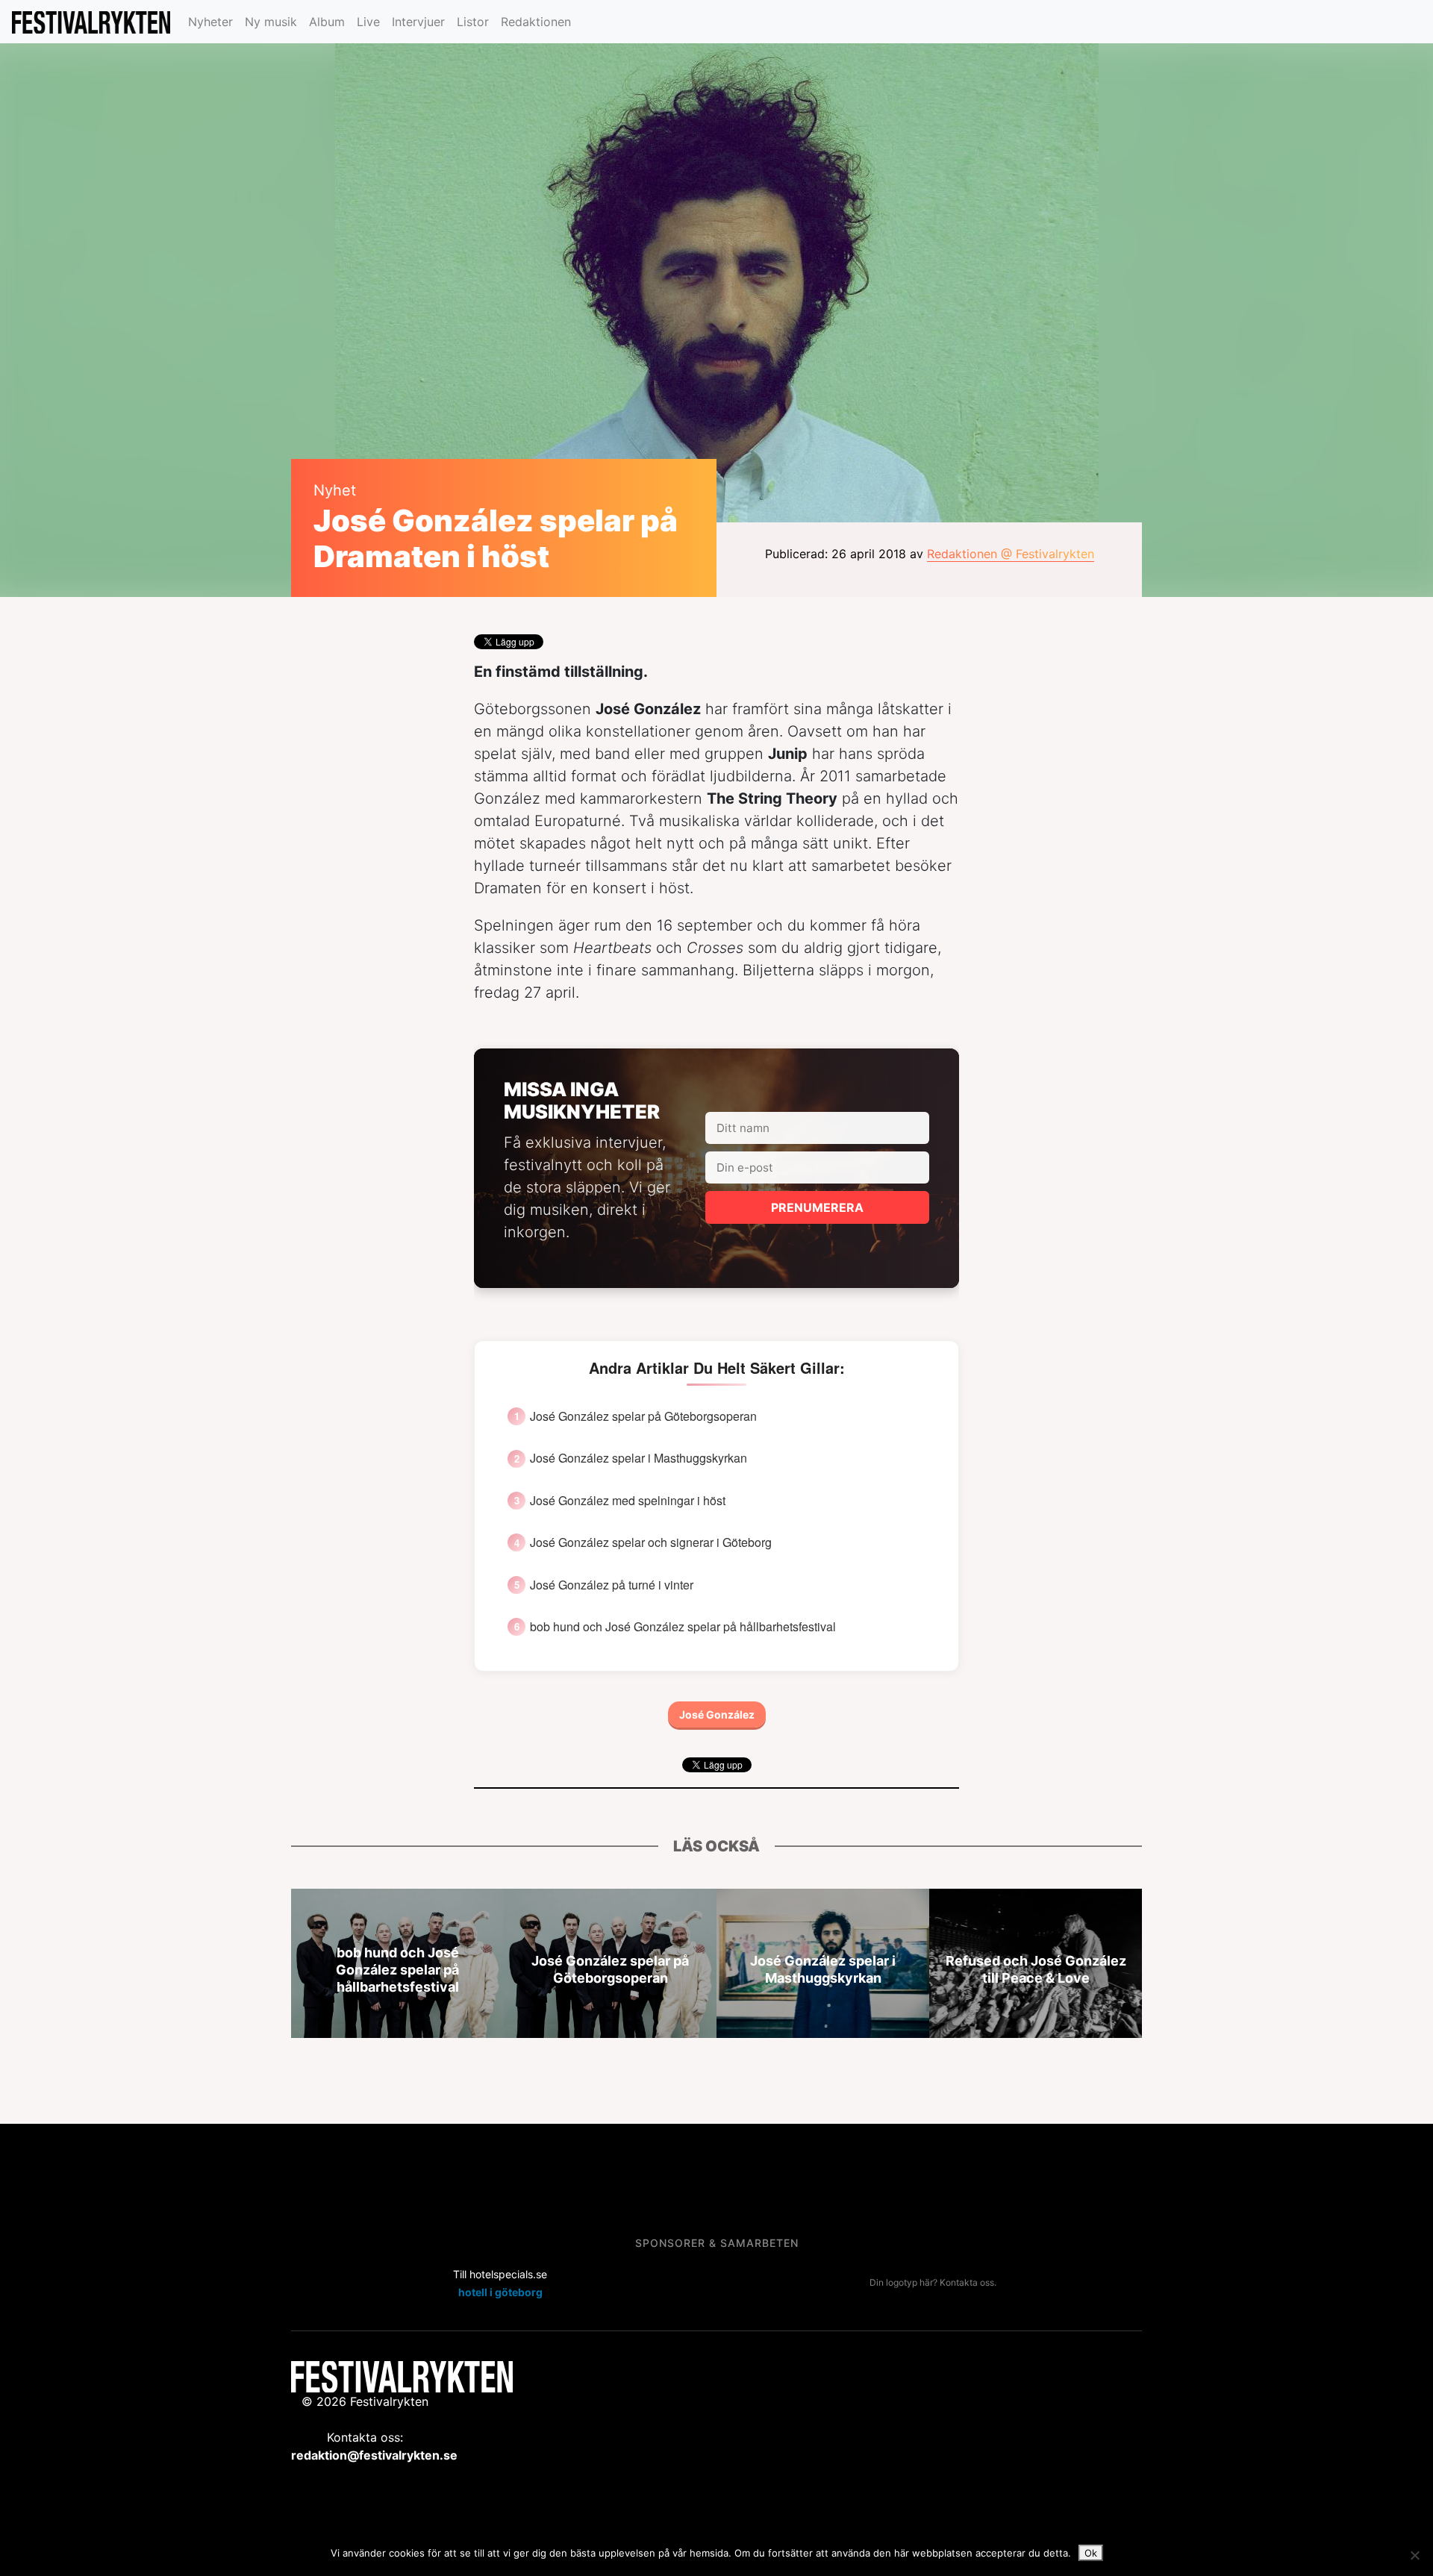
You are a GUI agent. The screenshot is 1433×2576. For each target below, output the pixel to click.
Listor (473, 22)
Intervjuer (418, 22)
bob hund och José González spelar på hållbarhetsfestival (683, 1627)
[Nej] (1414, 2555)
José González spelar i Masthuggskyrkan (639, 1458)
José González (717, 1714)
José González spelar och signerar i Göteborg (651, 1542)
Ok (1091, 2553)
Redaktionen (536, 22)
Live (368, 22)
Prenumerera (817, 1207)
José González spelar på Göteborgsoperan (643, 1416)
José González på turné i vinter (612, 1585)
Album (327, 22)
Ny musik (271, 22)
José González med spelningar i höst (628, 1501)
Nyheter (210, 22)
